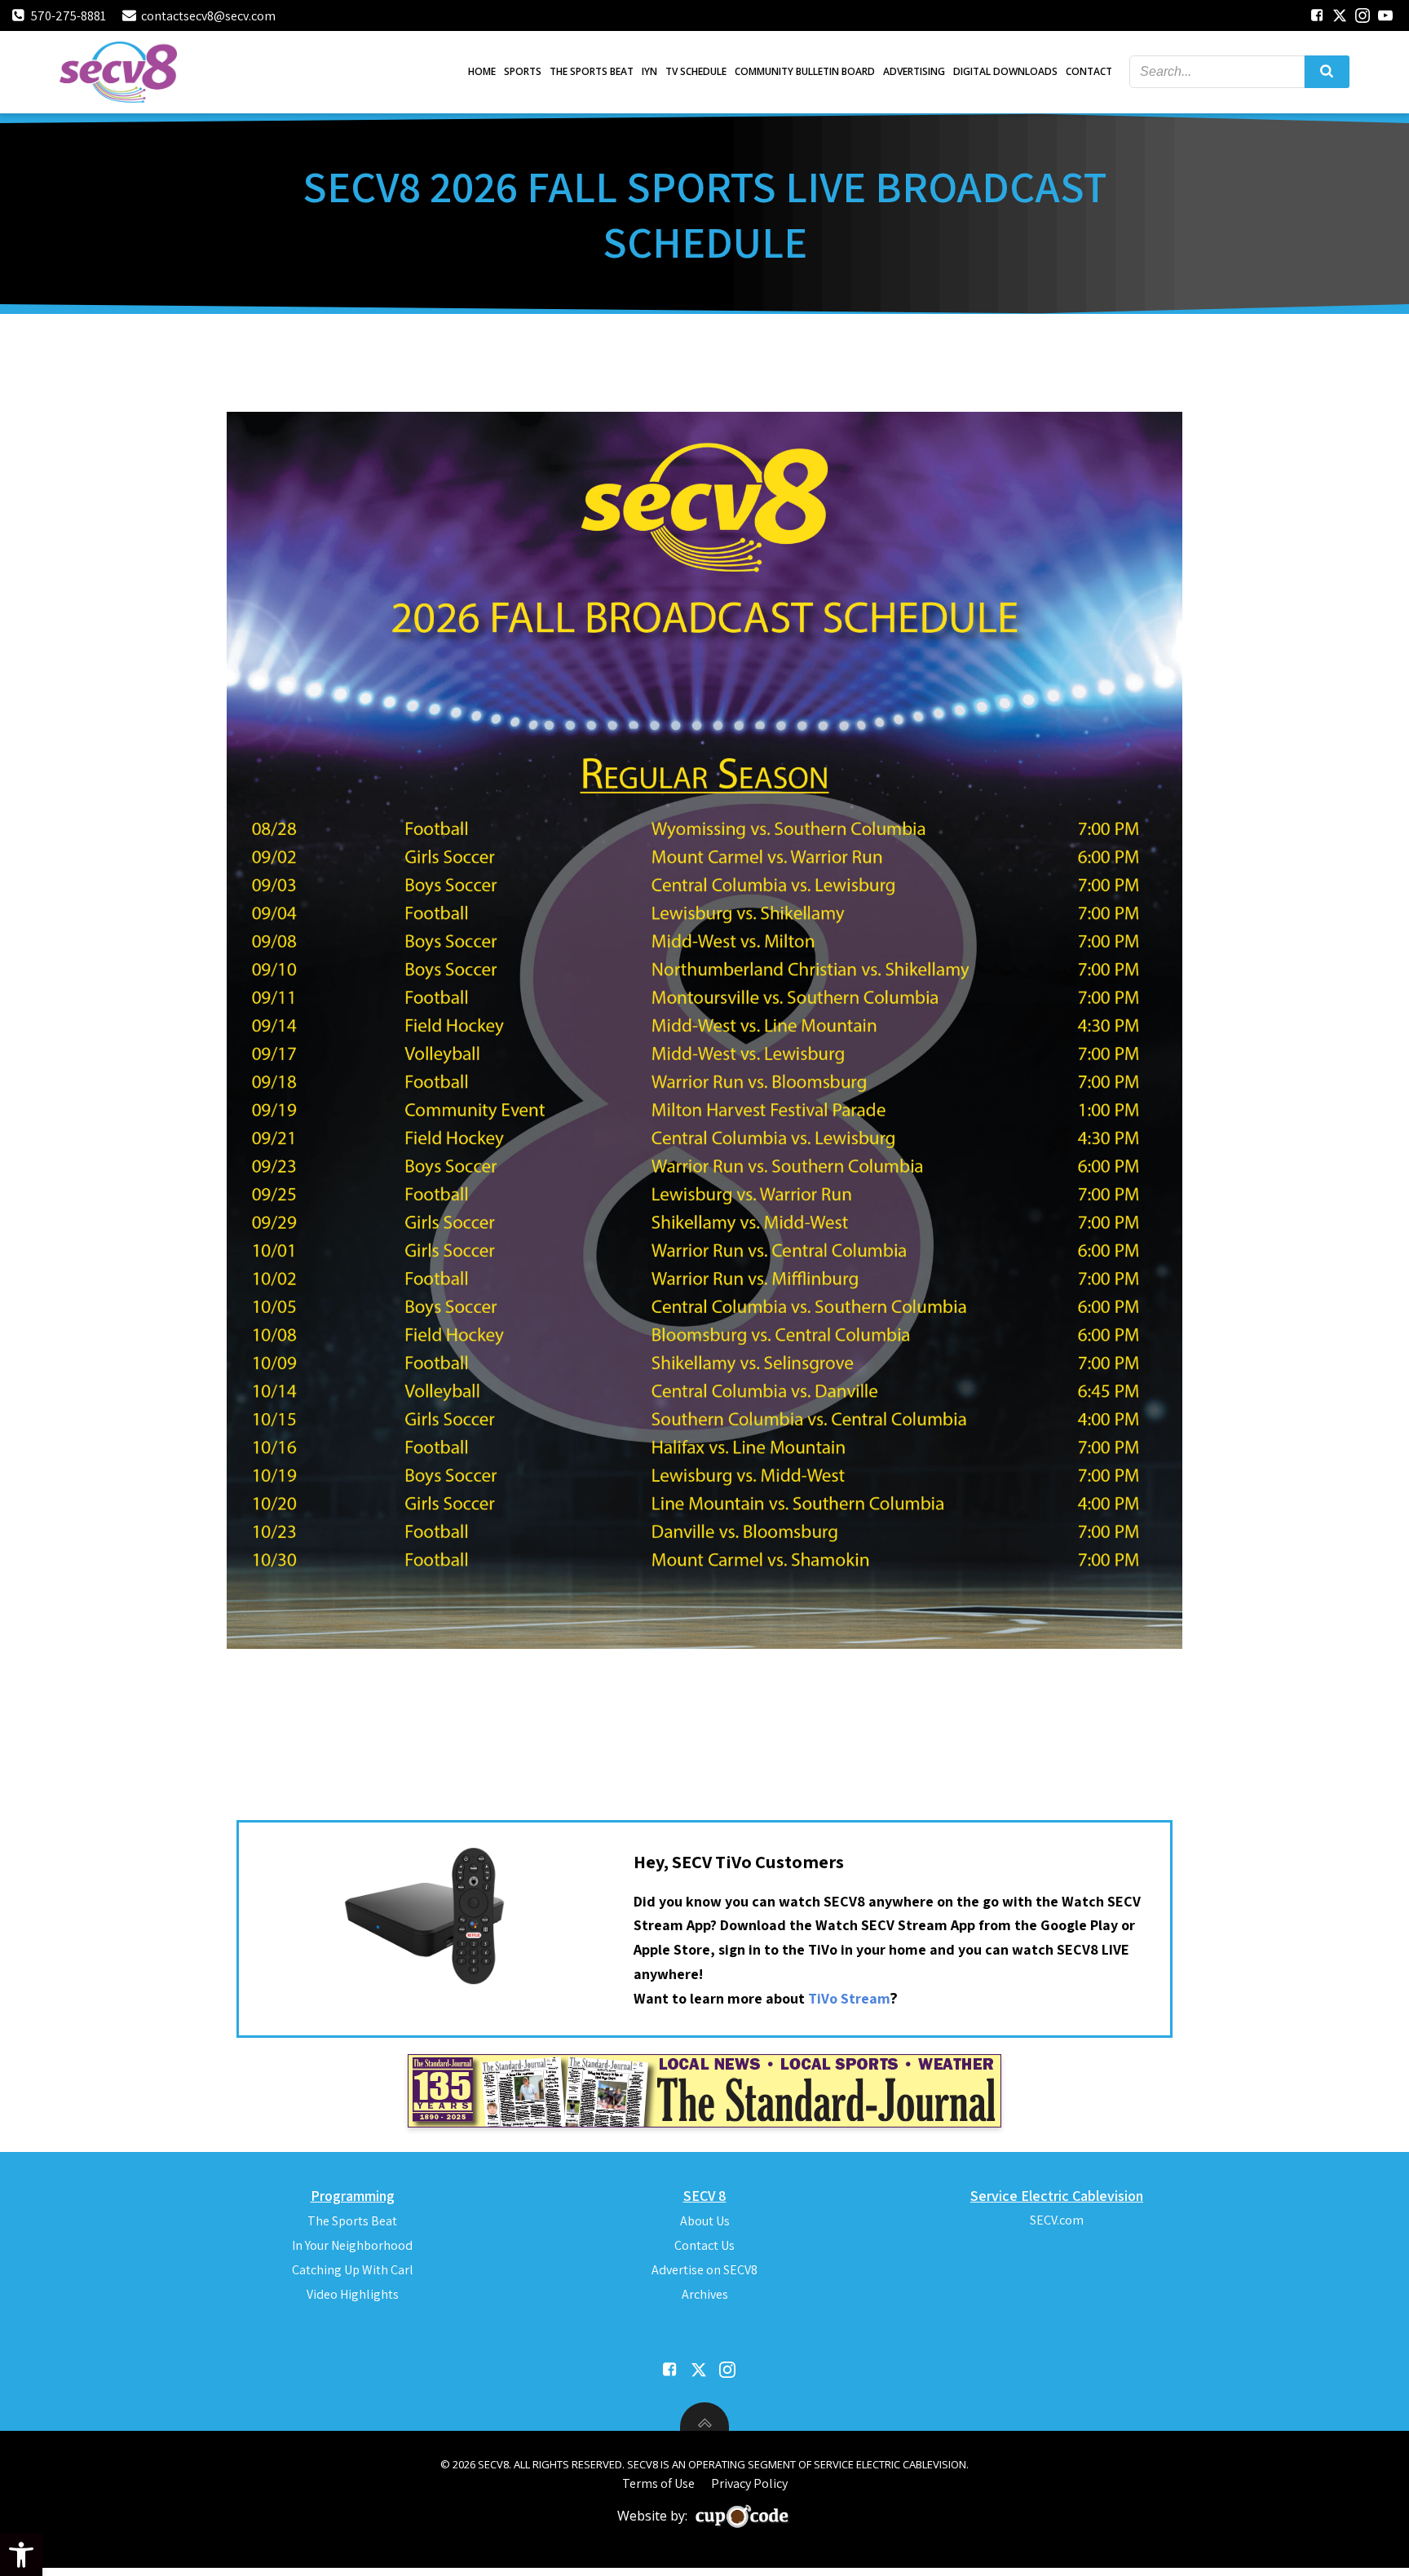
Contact (1089, 71)
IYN (649, 71)
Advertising (914, 71)
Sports (523, 71)
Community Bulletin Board (805, 71)
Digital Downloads (1005, 71)
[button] (21, 2555)
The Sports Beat (592, 71)
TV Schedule (696, 71)
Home (482, 71)
